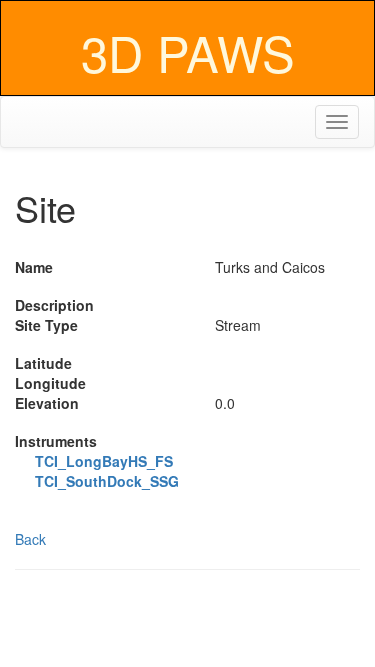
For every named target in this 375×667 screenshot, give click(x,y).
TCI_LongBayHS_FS (104, 461)
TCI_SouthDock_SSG (107, 481)
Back (30, 539)
